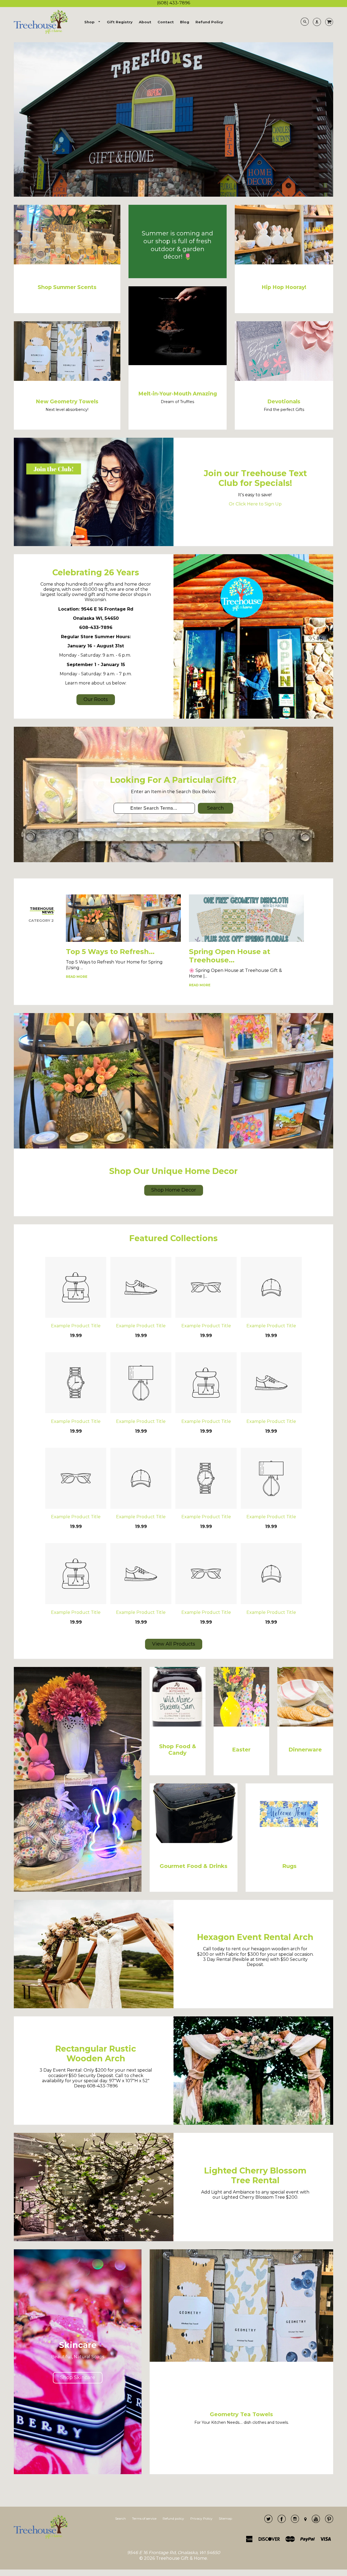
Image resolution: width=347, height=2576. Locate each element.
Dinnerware (305, 1750)
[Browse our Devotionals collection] (284, 379)
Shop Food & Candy (178, 1750)
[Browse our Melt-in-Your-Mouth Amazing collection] (178, 364)
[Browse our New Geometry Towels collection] (67, 379)
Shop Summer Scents (67, 287)
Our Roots (96, 699)
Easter (241, 1750)
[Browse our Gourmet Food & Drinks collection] (193, 1842)
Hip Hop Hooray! (284, 287)
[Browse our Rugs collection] (289, 1842)
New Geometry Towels (67, 401)
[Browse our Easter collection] (242, 1725)
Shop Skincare (78, 2377)
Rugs (289, 1866)
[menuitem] (92, 22)
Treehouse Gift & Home (181, 2558)
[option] (173, 119)
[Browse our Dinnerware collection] (305, 1725)
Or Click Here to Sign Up (255, 504)
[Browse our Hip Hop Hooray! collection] (284, 263)
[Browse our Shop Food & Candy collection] (178, 1725)
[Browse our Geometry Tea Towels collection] (241, 2360)
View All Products (174, 1644)
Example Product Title (76, 1326)
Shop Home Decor (174, 1190)
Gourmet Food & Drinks (194, 1866)
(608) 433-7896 (173, 3)
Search (216, 808)
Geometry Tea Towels (241, 2414)
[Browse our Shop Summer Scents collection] (67, 263)
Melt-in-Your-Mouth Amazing (178, 394)
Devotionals (284, 401)
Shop (90, 22)
